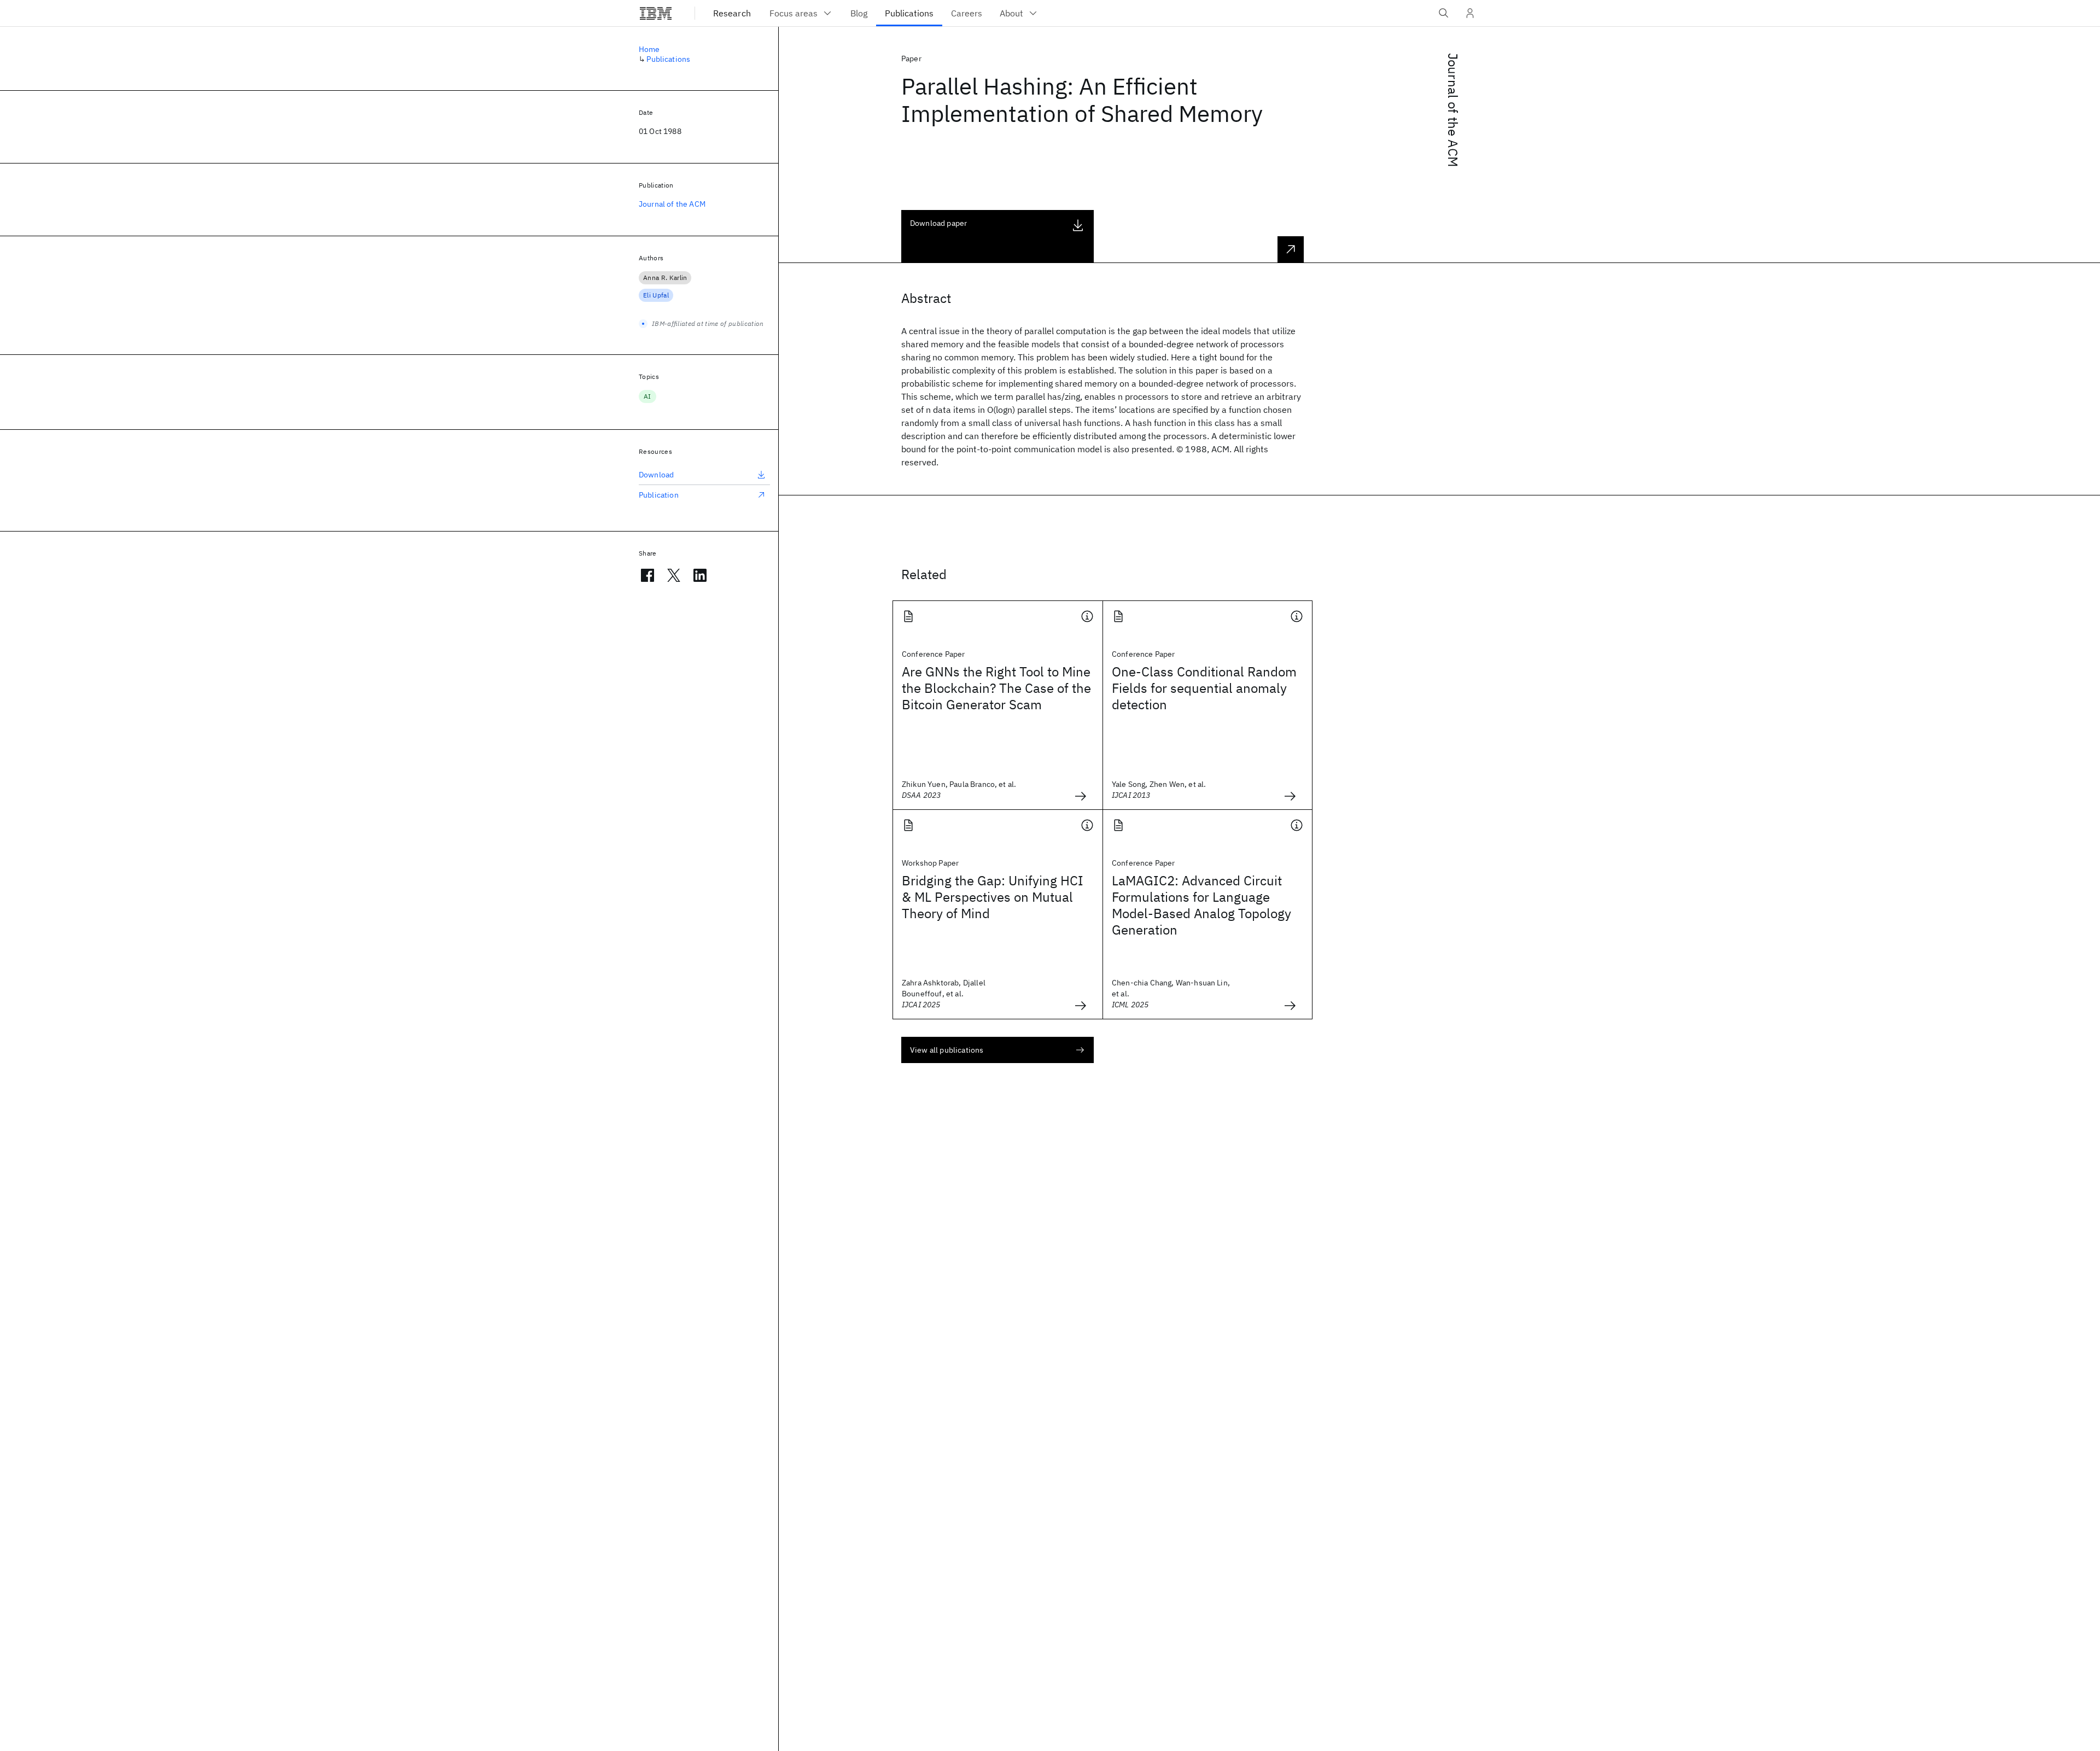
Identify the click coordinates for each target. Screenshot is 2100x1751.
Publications (668, 59)
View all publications (947, 1050)
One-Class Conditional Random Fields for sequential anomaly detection (1204, 688)
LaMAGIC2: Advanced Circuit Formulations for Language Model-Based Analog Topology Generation (1201, 905)
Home (649, 49)
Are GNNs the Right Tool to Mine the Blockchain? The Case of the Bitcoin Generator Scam (996, 688)
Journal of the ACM (1453, 110)
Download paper (938, 223)
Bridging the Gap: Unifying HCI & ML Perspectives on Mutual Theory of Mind (993, 897)
